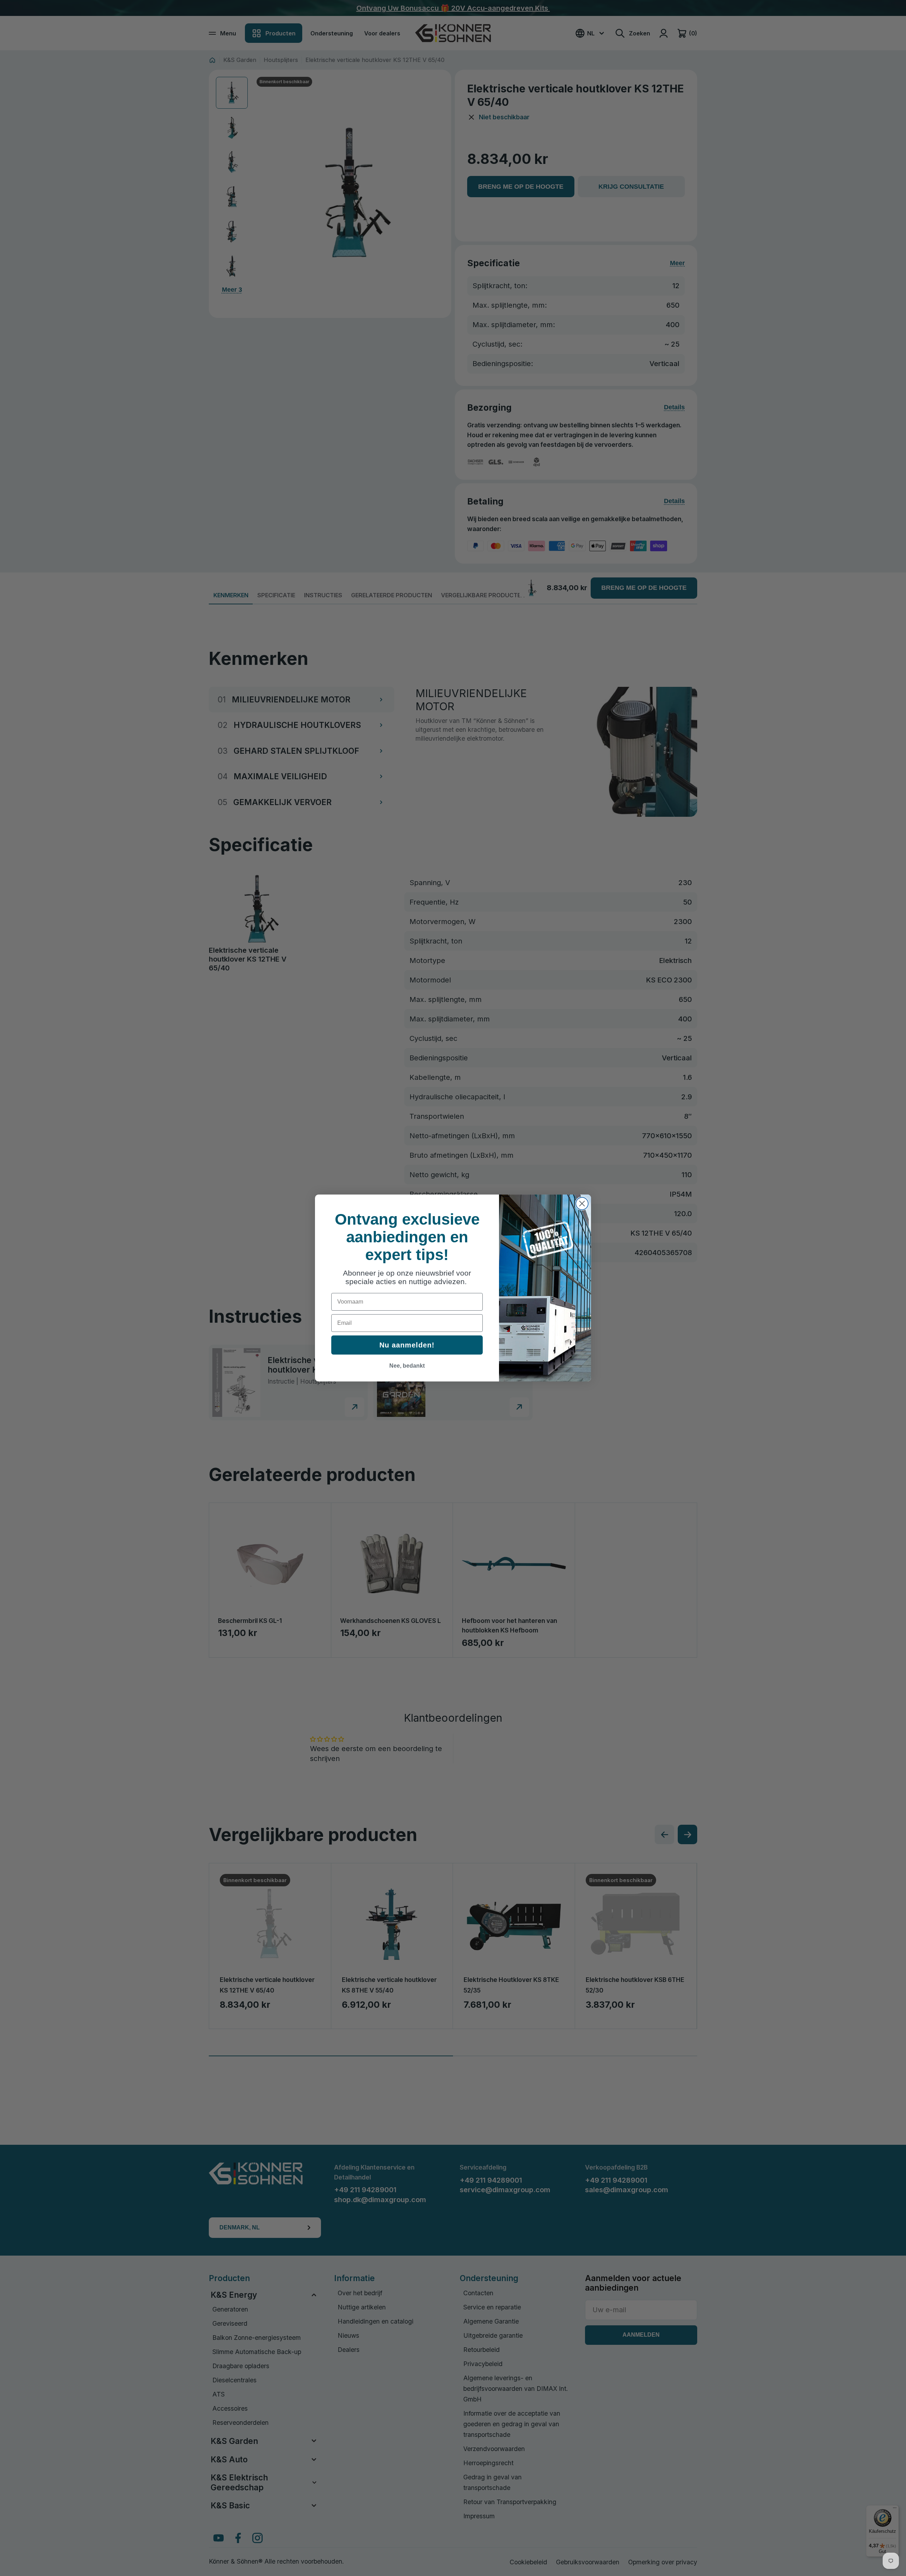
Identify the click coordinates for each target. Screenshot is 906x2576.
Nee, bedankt (407, 1366)
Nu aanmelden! (407, 1345)
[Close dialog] (582, 1204)
